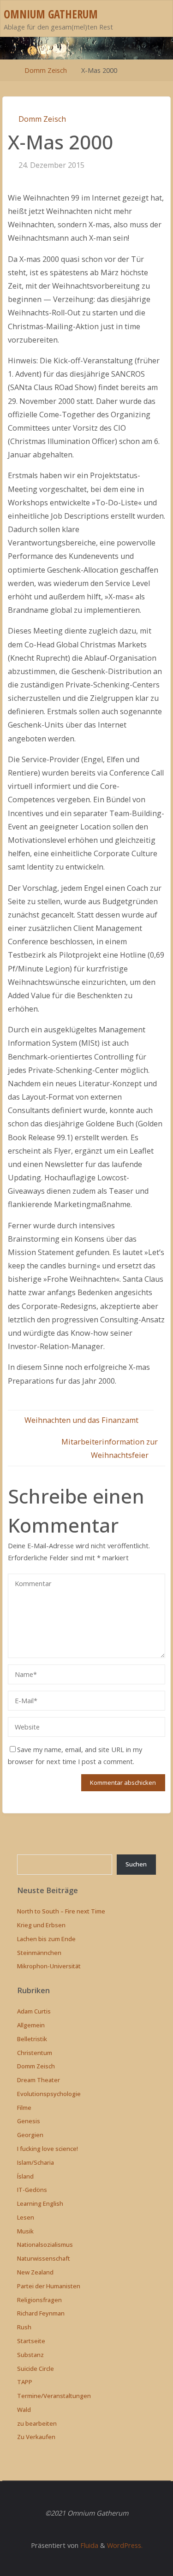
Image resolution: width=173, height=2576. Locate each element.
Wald (24, 2410)
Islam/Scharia (36, 2162)
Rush (24, 2327)
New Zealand (35, 2272)
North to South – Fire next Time (61, 1911)
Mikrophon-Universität (49, 1966)
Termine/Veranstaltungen (54, 2396)
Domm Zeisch (46, 70)
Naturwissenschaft (44, 2258)
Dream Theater (39, 2080)
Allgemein (31, 2025)
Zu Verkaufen (36, 2437)
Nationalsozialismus (45, 2244)
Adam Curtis (34, 2011)
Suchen (136, 1864)
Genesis (29, 2121)
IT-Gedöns (32, 2190)
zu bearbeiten (37, 2423)
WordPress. (125, 2545)
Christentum (35, 2053)
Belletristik (32, 2039)
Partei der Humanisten (49, 2286)
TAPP (25, 2382)
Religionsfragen (39, 2300)
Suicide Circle (36, 2369)
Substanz (30, 2355)
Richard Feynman (41, 2313)
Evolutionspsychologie (49, 2094)
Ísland (25, 2176)
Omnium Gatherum (51, 14)
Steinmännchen (39, 1953)
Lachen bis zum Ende (46, 1939)
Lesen (26, 2217)
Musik (25, 2231)
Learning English (40, 2203)
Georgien (30, 2135)
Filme (24, 2108)
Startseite (31, 2341)
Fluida (88, 2545)
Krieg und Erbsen (41, 1925)
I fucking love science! (48, 2149)
